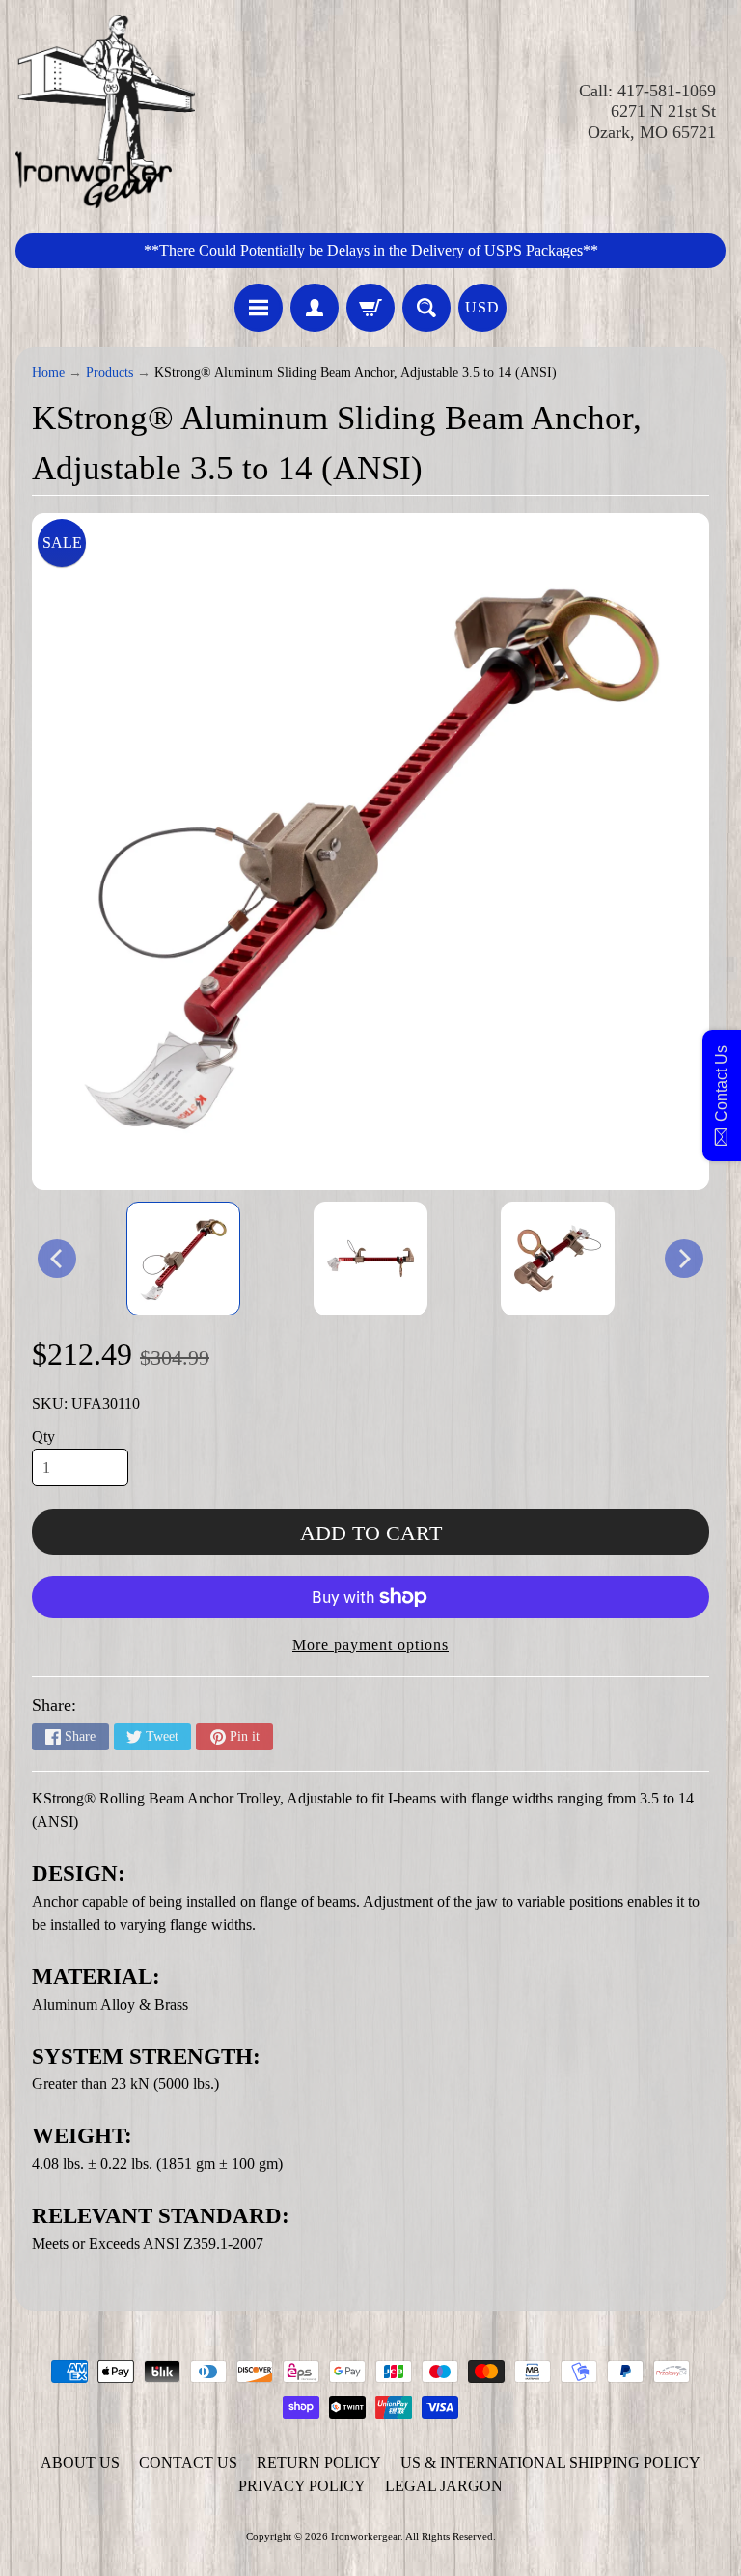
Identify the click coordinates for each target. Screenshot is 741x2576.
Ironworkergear (366, 2536)
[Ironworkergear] (105, 112)
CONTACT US (188, 2463)
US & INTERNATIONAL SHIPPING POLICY (550, 2463)
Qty (43, 1437)
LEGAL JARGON (444, 2486)
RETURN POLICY (319, 2463)
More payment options (370, 1645)
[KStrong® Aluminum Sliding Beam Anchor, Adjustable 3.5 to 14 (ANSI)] (183, 1259)
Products (110, 373)
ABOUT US (80, 2463)
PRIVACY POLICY (302, 2486)
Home (48, 373)
